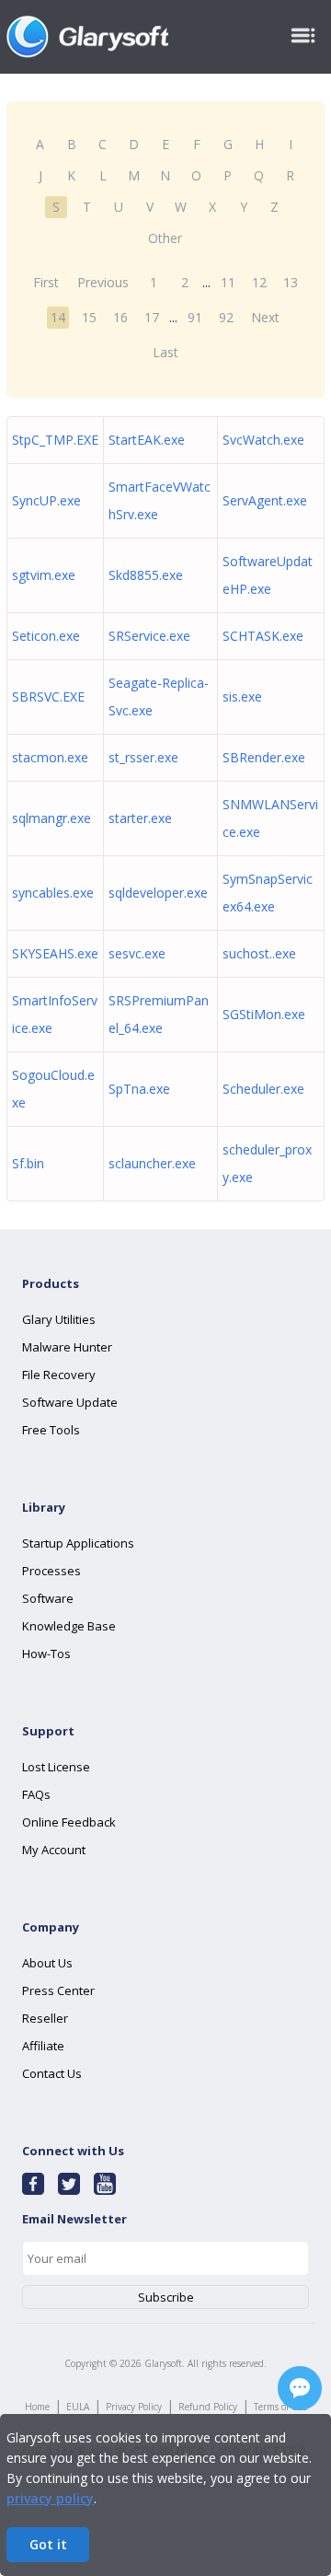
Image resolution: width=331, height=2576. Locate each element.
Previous (103, 282)
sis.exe (242, 696)
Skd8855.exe (146, 575)
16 (120, 317)
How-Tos (46, 1654)
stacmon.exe (50, 757)
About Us (47, 1963)
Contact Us (52, 2073)
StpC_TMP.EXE (55, 440)
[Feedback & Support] (300, 2388)
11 (228, 282)
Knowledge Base (69, 1626)
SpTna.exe (139, 1089)
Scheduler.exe (263, 1089)
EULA (78, 2407)
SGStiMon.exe (264, 1014)
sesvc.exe (137, 953)
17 (152, 317)
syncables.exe (53, 893)
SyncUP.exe (46, 500)
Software (48, 1598)
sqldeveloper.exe (158, 893)
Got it (48, 2544)
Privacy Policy (134, 2407)
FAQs (36, 1794)
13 (291, 282)
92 (226, 317)
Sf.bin (28, 1163)
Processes (51, 1571)
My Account (54, 1850)
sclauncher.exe (152, 1163)
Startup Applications (78, 1543)
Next (265, 317)
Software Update (70, 1402)
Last (165, 352)
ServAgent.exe (265, 500)
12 (259, 282)
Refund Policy (208, 2407)
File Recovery (59, 1375)
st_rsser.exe (143, 757)
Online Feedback (69, 1822)
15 (89, 317)
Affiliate (43, 2046)
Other (165, 238)
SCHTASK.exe (263, 636)
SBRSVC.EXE (48, 696)
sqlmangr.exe (51, 818)
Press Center (58, 1990)
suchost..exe (259, 953)
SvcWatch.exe (263, 440)
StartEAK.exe (147, 440)
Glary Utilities (59, 1319)
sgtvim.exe (44, 575)
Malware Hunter (67, 1347)
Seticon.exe (46, 636)
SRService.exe (149, 636)
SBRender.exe (264, 757)
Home (37, 2407)
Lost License (56, 1767)
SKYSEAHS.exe (55, 953)
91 (195, 317)
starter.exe (140, 818)
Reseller (45, 2018)
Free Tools (51, 1430)
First (46, 282)
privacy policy (50, 2498)
